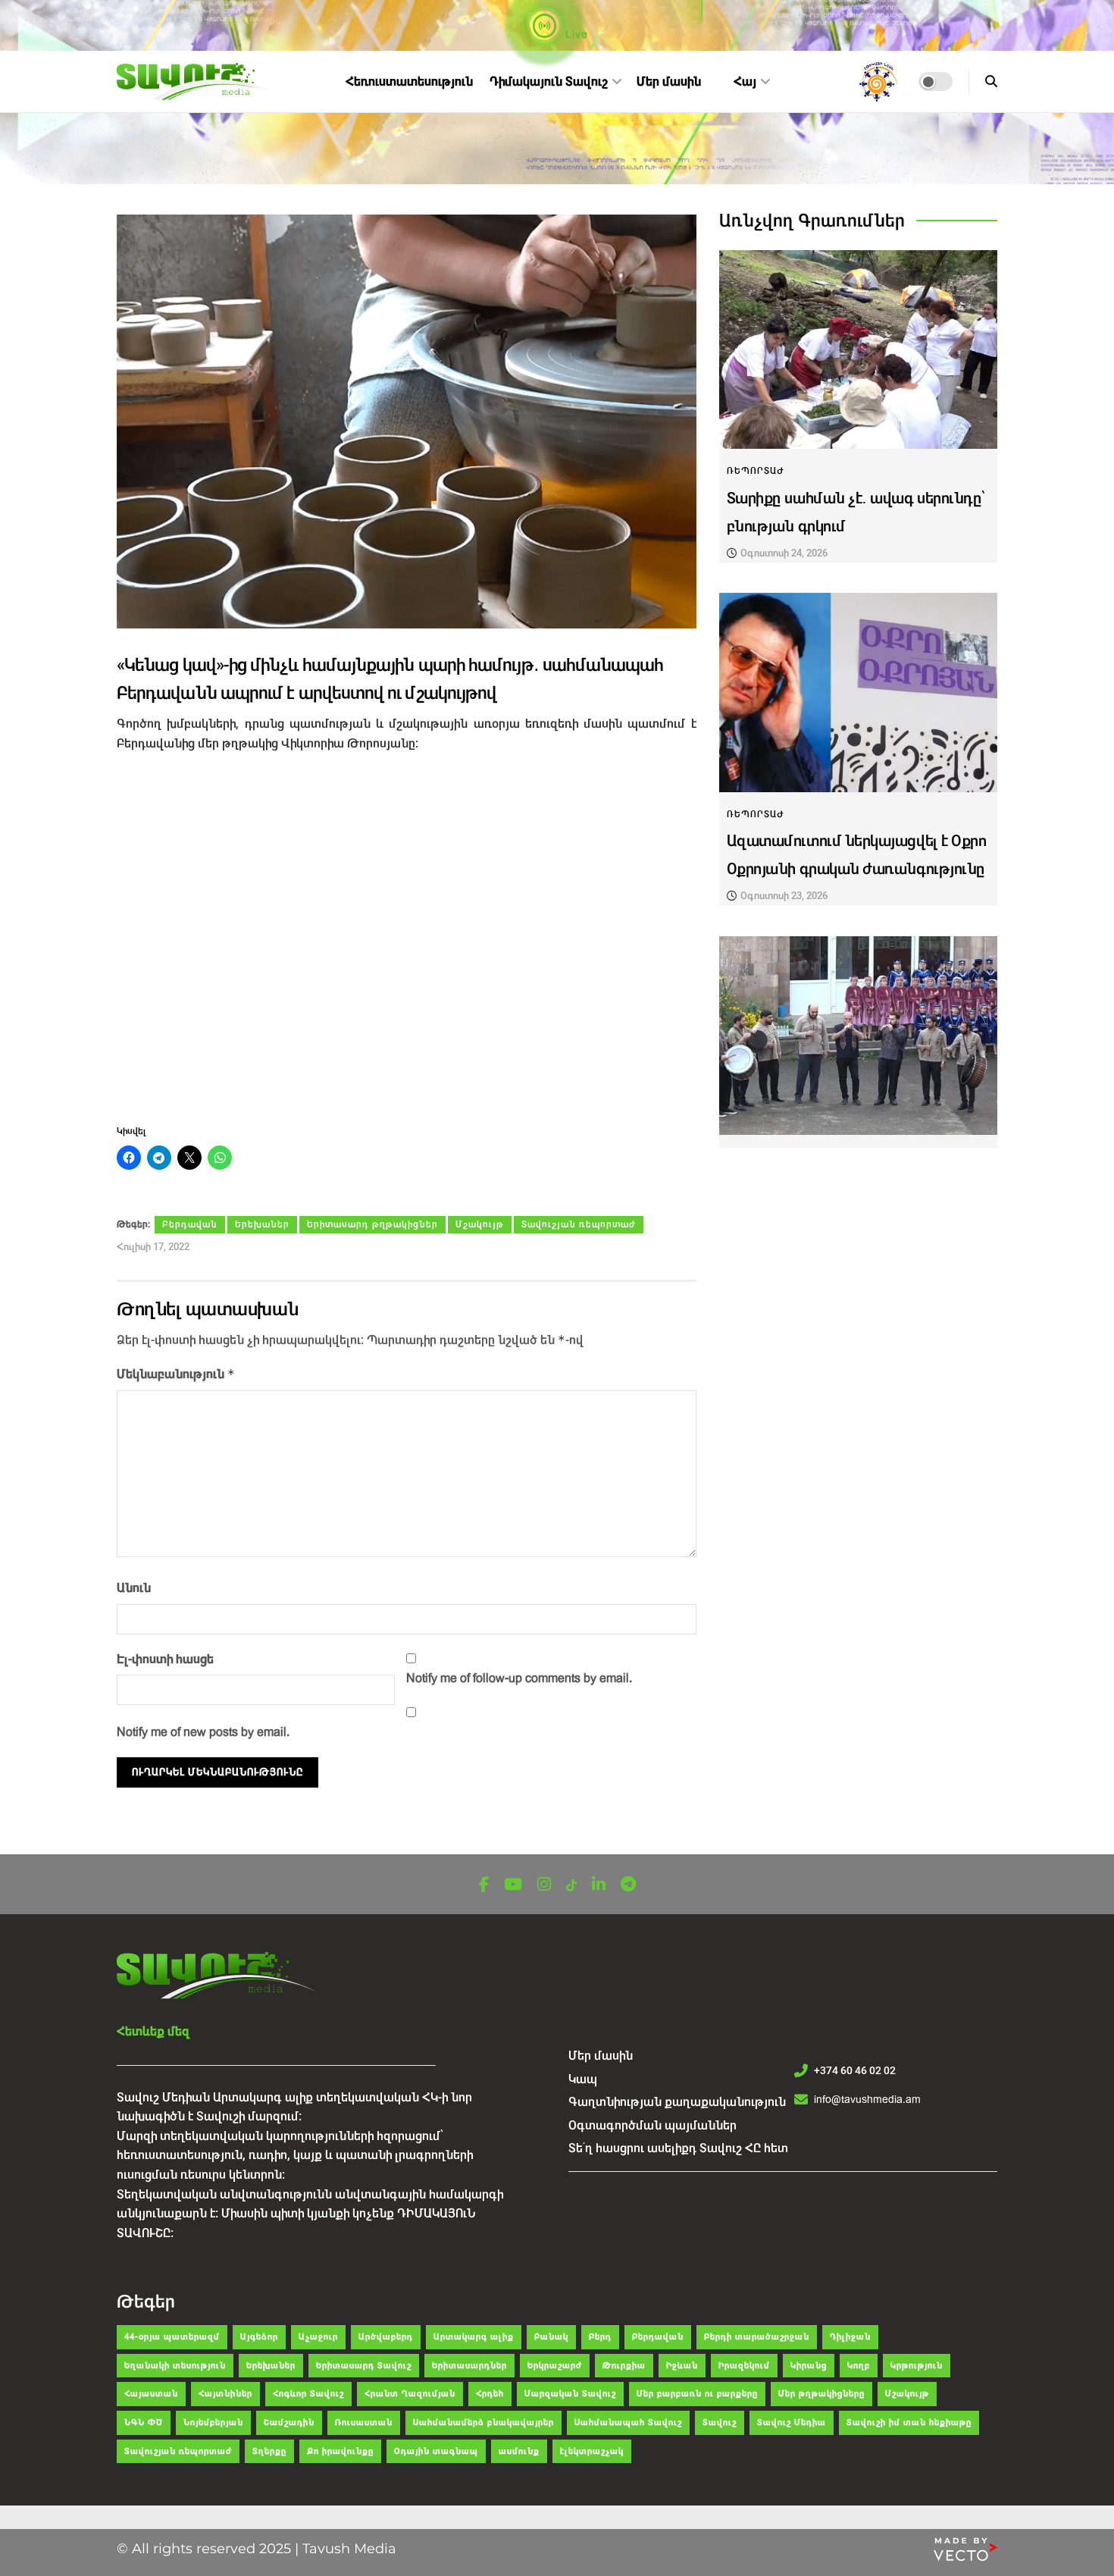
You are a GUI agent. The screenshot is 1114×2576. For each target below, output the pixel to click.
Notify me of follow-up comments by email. (519, 1678)
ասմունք (519, 2451)
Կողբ (859, 2366)
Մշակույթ (480, 1224)
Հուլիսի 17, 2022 (153, 1247)
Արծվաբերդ (386, 2337)
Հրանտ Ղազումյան (410, 2394)
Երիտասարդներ (469, 2366)
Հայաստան (151, 2394)
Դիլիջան (850, 2337)
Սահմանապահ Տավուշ (628, 2422)
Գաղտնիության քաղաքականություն (677, 2102)
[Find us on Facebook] (484, 1885)
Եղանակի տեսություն (175, 2366)
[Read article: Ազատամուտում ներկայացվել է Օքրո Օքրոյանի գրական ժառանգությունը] (858, 693)
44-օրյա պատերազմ (172, 2337)
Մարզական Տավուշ (570, 2394)
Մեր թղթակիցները (821, 2394)
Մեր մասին (669, 81)
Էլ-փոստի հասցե (165, 1659)
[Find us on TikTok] (571, 1886)
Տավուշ (720, 2422)
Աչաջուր (318, 2337)
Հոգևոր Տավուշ (308, 2394)
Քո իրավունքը (340, 2451)
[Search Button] (991, 81)
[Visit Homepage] (197, 82)
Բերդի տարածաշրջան (757, 2337)
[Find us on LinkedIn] (599, 1885)
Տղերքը (269, 2451)
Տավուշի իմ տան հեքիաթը (909, 2422)
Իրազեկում (744, 2366)
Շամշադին (289, 2422)
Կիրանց (809, 2366)
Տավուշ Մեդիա (792, 2422)
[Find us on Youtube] (513, 1885)
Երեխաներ (262, 1224)
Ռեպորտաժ (756, 471)
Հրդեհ (490, 2394)
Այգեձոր (259, 2337)
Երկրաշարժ (555, 2366)
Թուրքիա (624, 2366)
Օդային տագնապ (436, 2451)
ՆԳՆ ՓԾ (144, 2422)
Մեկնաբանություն (176, 1374)
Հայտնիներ (225, 2394)
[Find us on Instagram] (544, 1885)
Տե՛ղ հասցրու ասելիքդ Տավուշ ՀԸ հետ (678, 2148)
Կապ (583, 2079)
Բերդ (600, 2337)
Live (575, 34)
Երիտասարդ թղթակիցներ (372, 1224)
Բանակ (551, 2337)
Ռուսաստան (364, 2422)
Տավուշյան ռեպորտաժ (579, 1224)
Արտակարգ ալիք (474, 2337)
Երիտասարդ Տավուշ (364, 2366)
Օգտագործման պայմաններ (652, 2125)
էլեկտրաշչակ (592, 2451)
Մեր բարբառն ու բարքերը (697, 2394)
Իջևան (682, 2366)
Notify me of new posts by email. (203, 1732)
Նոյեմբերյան (213, 2422)
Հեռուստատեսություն (409, 81)
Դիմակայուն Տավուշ (549, 81)
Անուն (134, 1588)
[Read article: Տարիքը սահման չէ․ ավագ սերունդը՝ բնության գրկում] (858, 350)
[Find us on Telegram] (628, 1885)
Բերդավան (190, 1224)
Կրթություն (917, 2366)
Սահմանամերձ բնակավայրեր (483, 2422)
